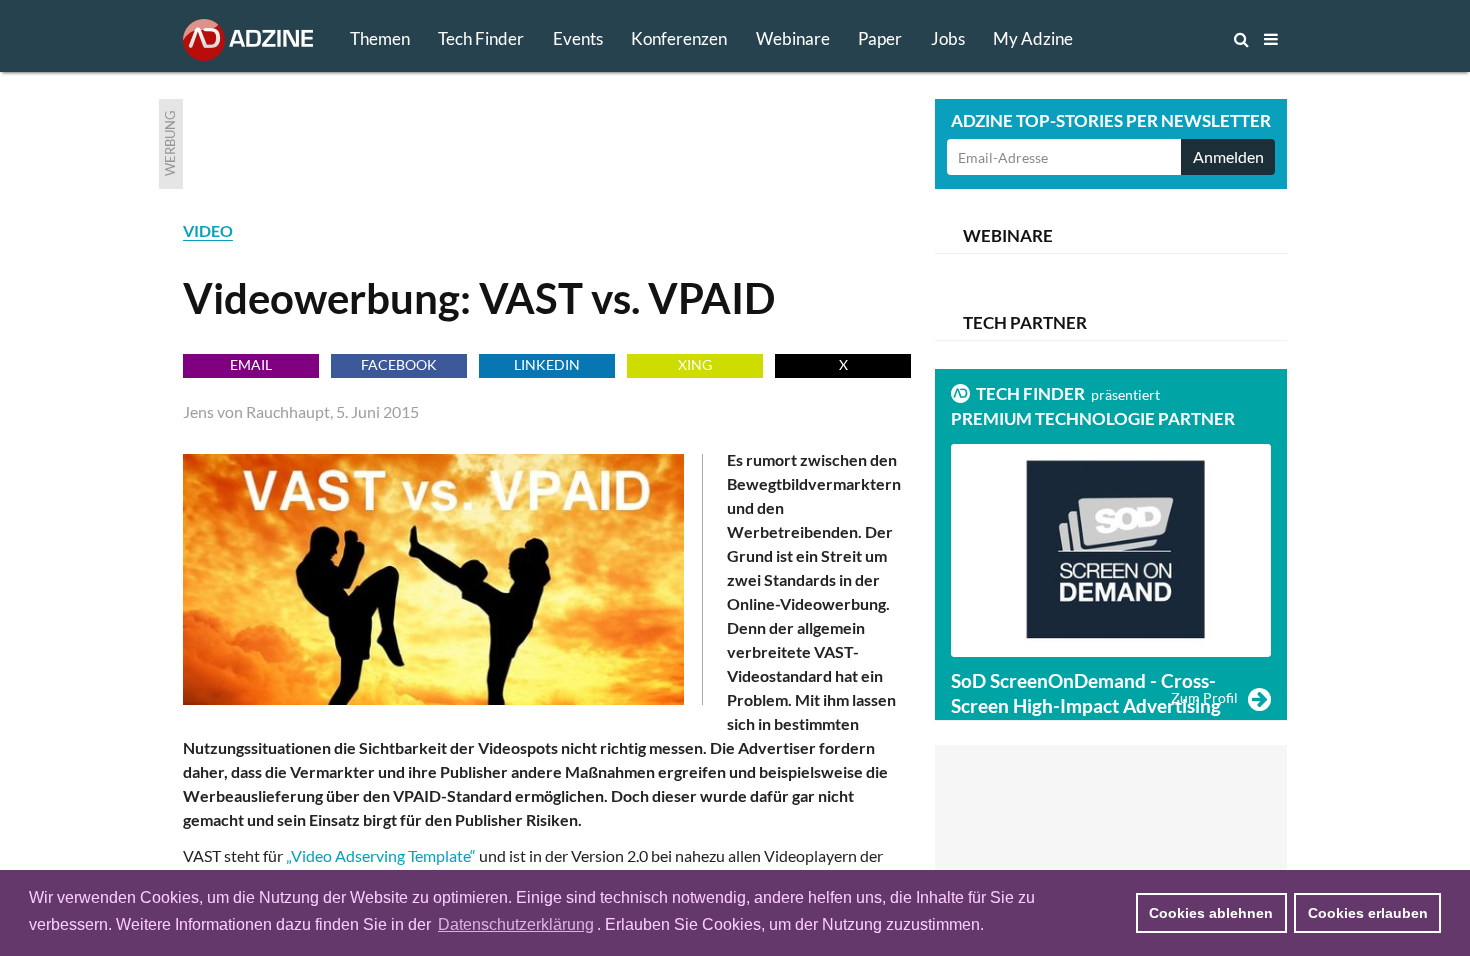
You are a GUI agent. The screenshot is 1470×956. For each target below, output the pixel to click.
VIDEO (208, 230)
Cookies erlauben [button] (1368, 913)
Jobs (948, 38)
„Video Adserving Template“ (381, 855)
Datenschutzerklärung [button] (516, 924)
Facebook (399, 364)
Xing (695, 364)
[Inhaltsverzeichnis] (1271, 39)
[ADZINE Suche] (1175, 39)
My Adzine (1033, 38)
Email (251, 364)
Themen (380, 38)
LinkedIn (547, 364)
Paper (880, 38)
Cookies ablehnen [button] (1211, 913)
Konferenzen (679, 38)
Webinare (793, 38)
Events (578, 38)
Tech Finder (481, 38)
